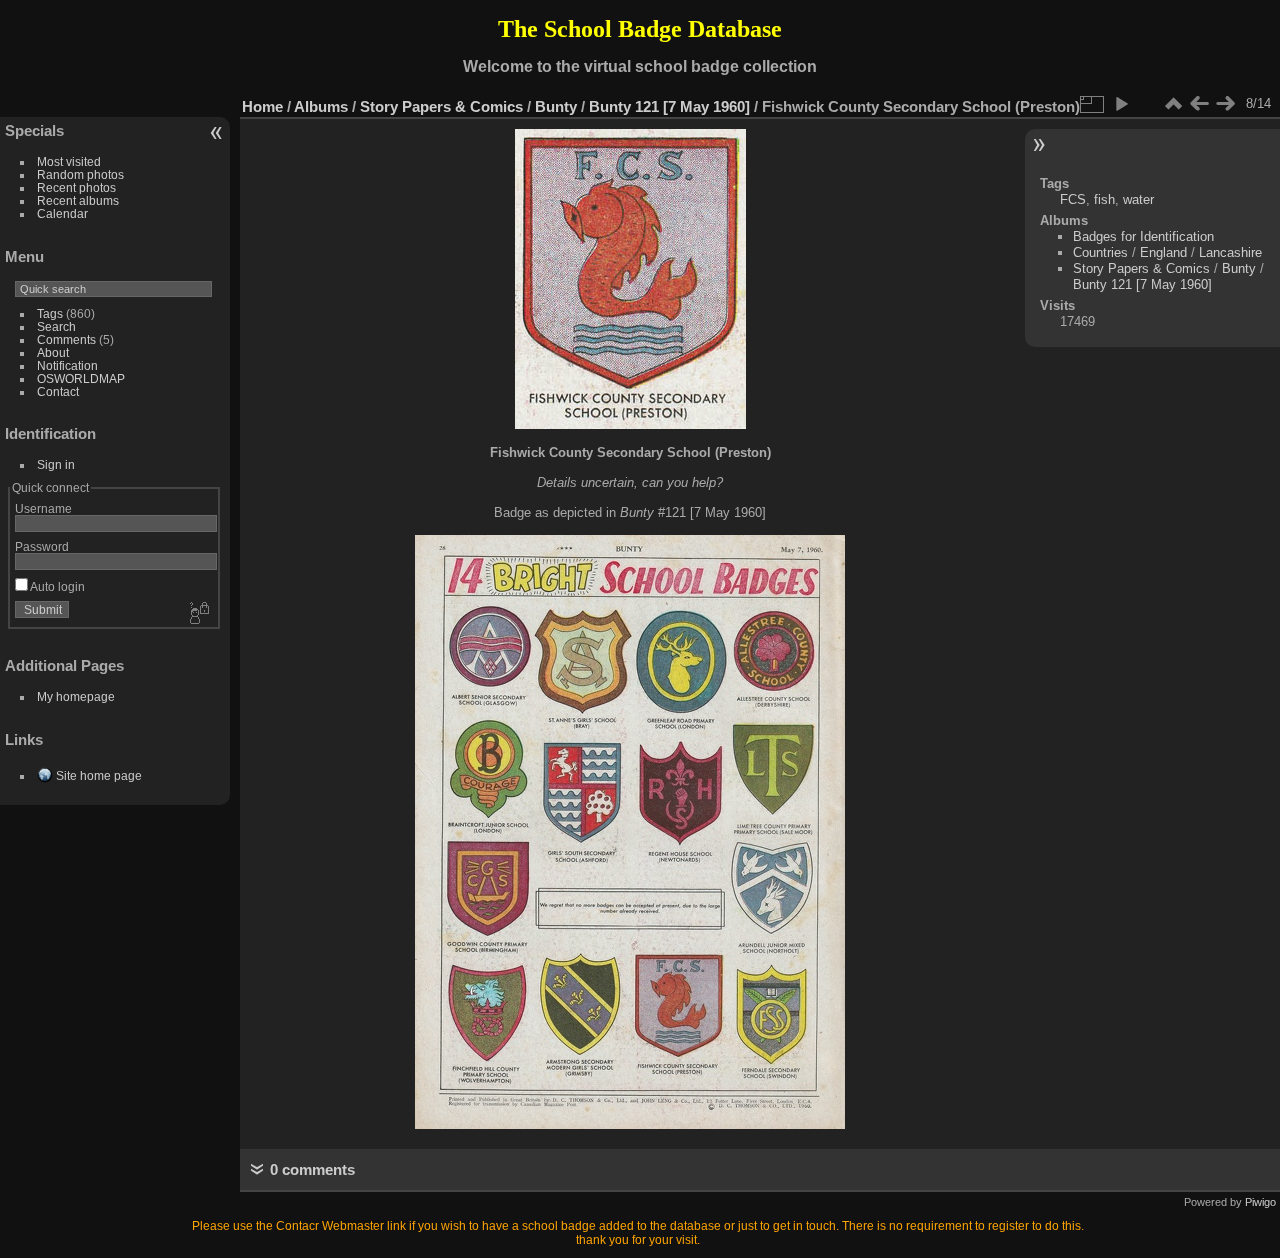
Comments (66, 339)
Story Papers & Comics (441, 106)
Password (42, 546)
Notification (67, 365)
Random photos (80, 174)
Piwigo (1260, 1202)
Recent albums (78, 200)
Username (43, 508)
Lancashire (1230, 252)
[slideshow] (1121, 104)
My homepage (76, 696)
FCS (1073, 199)
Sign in (56, 464)
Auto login (56, 586)
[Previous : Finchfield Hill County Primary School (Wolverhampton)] (1199, 104)
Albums (321, 106)
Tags (50, 313)
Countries (1100, 252)
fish (1104, 199)
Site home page (99, 775)
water (1138, 199)
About (53, 352)
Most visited (69, 161)
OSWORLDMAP (81, 378)
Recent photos (76, 187)
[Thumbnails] (1173, 104)
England (1163, 252)
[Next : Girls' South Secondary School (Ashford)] (1225, 104)
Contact (58, 391)
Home (262, 106)
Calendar (62, 213)
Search (56, 326)
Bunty (556, 106)
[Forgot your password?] (198, 614)
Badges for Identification (1143, 236)
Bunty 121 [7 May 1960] (669, 106)
